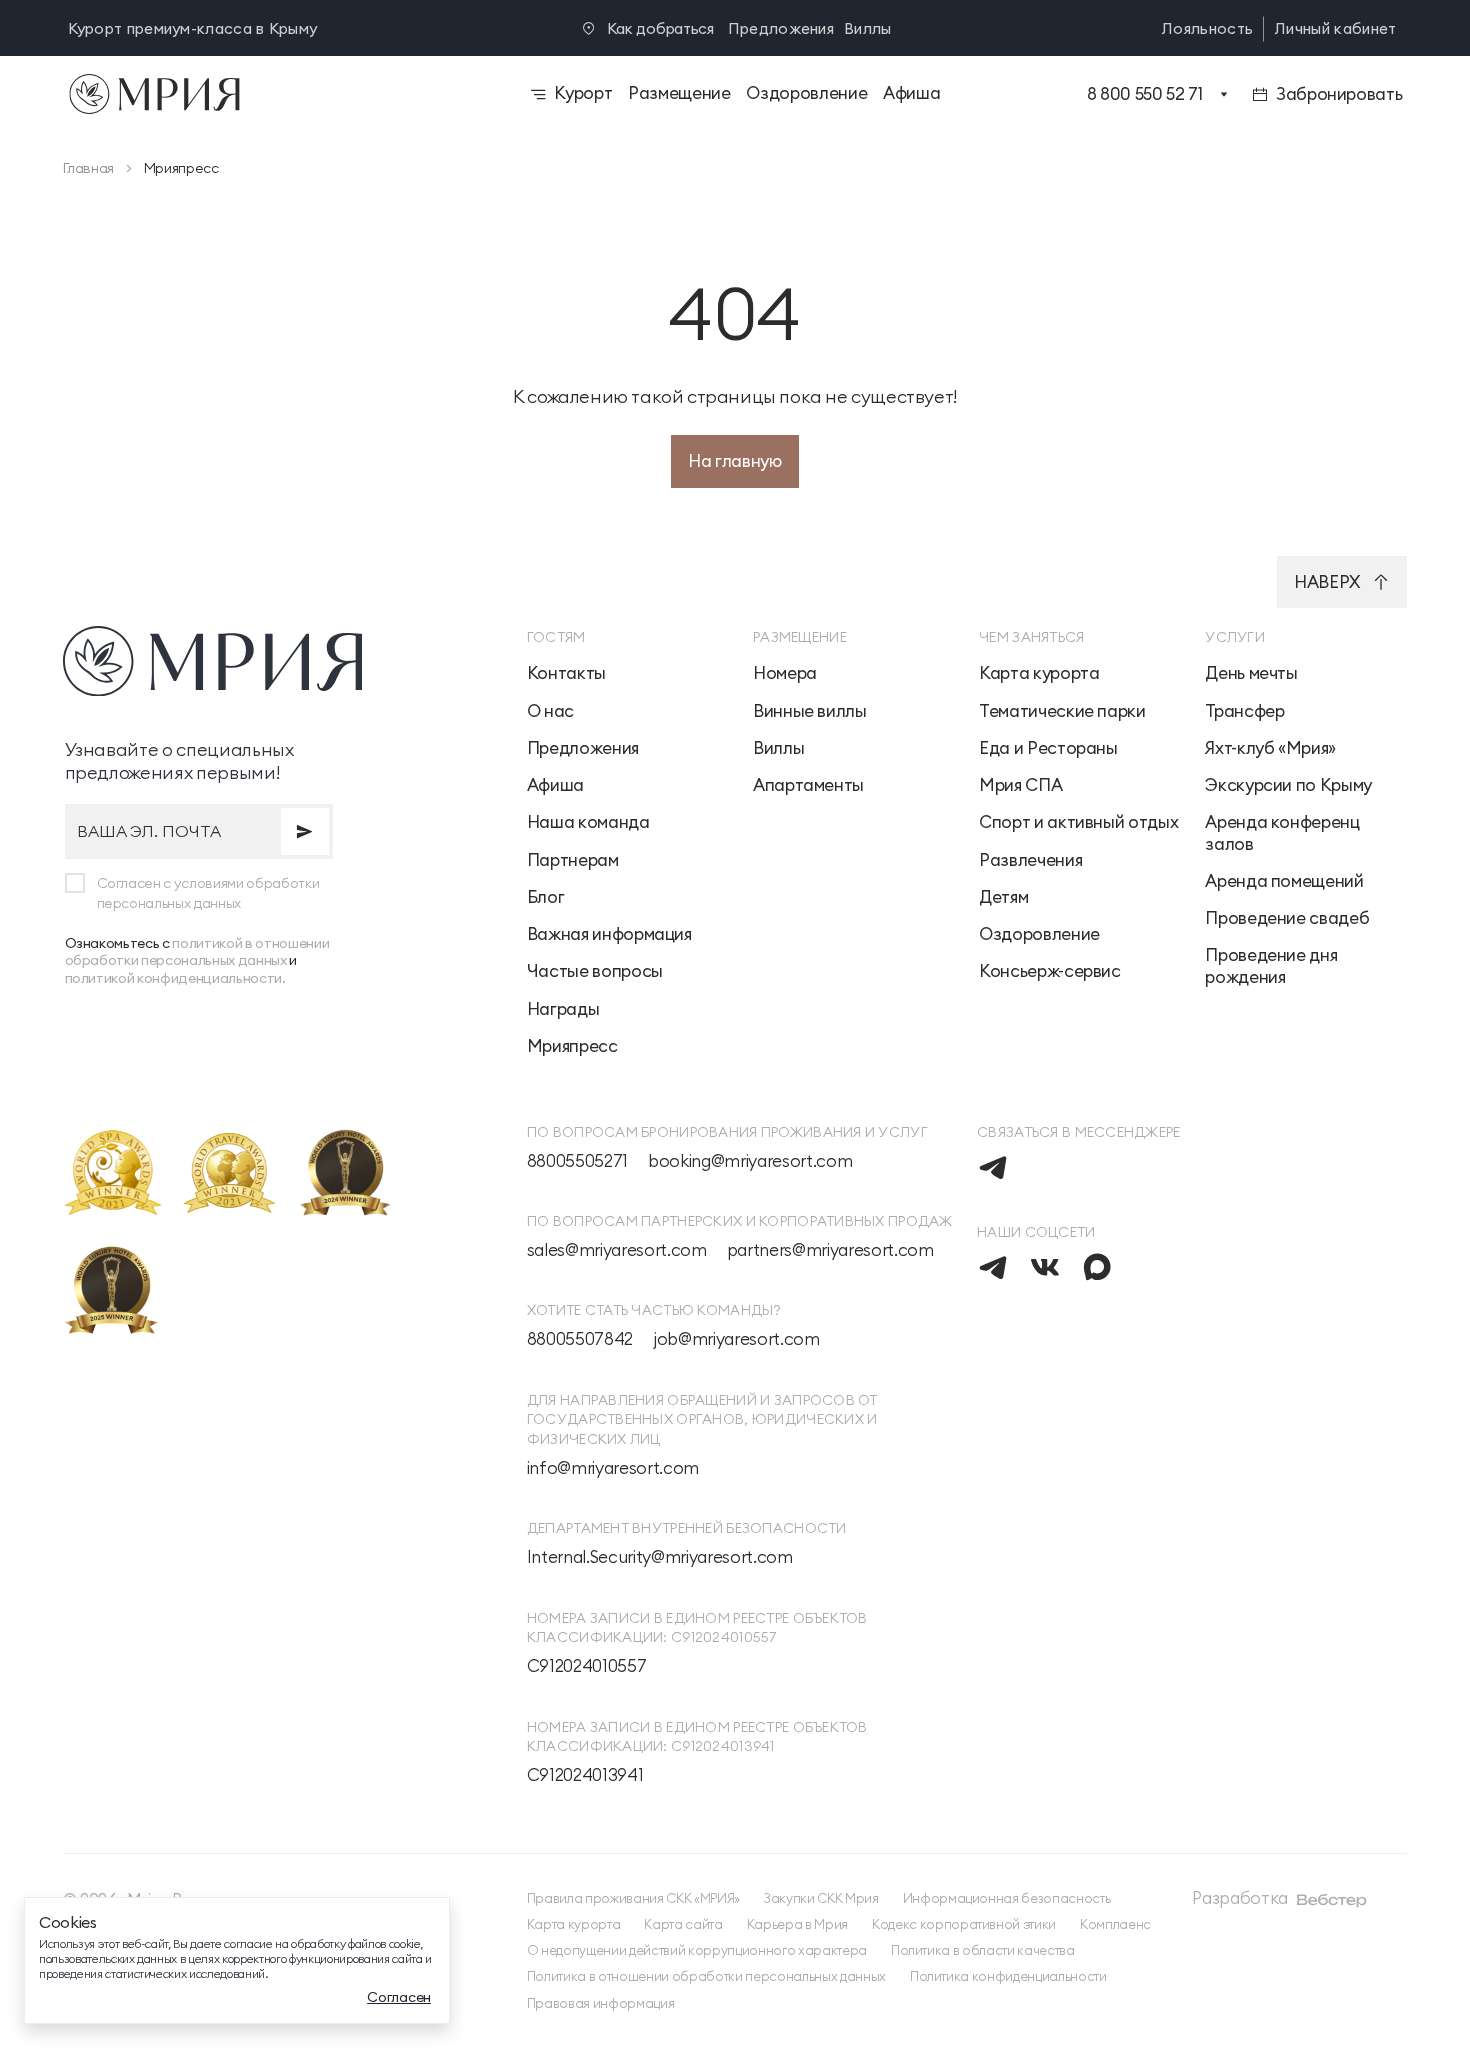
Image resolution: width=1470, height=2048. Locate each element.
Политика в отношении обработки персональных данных (706, 1976)
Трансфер (1244, 711)
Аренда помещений (1284, 881)
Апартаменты (808, 785)
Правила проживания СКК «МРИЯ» (633, 1898)
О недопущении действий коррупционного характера (697, 1950)
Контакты (566, 673)
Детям (1003, 897)
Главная (89, 168)
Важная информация (609, 934)
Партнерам (573, 860)
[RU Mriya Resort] (264, 94)
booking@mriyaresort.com (750, 1161)
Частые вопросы (595, 971)
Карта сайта (683, 1924)
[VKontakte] (1045, 1267)
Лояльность (1207, 28)
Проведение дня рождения (1271, 966)
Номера (785, 673)
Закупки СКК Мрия (821, 1898)
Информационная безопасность (1007, 1898)
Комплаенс (1115, 1924)
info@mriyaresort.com (613, 1468)
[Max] (1097, 1267)
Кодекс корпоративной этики (964, 1924)
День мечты (1251, 673)
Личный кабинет (1335, 28)
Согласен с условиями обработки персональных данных (208, 893)
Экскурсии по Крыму (1288, 785)
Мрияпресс (572, 1046)
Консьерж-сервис (1050, 971)
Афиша (555, 785)
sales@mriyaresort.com (617, 1250)
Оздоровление (1039, 934)
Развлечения (1030, 860)
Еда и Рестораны (1048, 748)
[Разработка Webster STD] (1332, 1900)
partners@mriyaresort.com (830, 1250)
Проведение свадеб (1287, 918)
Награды (563, 1009)
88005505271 (577, 1161)
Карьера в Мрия (797, 1924)
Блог (546, 897)
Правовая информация (601, 2003)
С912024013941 (585, 1775)
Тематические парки (1062, 711)
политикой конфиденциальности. (175, 978)
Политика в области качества (983, 1950)
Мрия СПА (1020, 785)
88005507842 (580, 1339)
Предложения (781, 28)
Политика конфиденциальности (1008, 1976)
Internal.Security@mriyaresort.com (660, 1557)
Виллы (868, 28)
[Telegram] (993, 1167)
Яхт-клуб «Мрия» (1270, 748)
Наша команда (588, 822)
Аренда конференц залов (1282, 833)
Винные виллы (810, 711)
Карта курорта (1039, 673)
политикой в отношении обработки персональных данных (197, 952)
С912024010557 (587, 1666)
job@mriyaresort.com (736, 1339)
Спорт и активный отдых (1078, 822)
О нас (550, 711)
